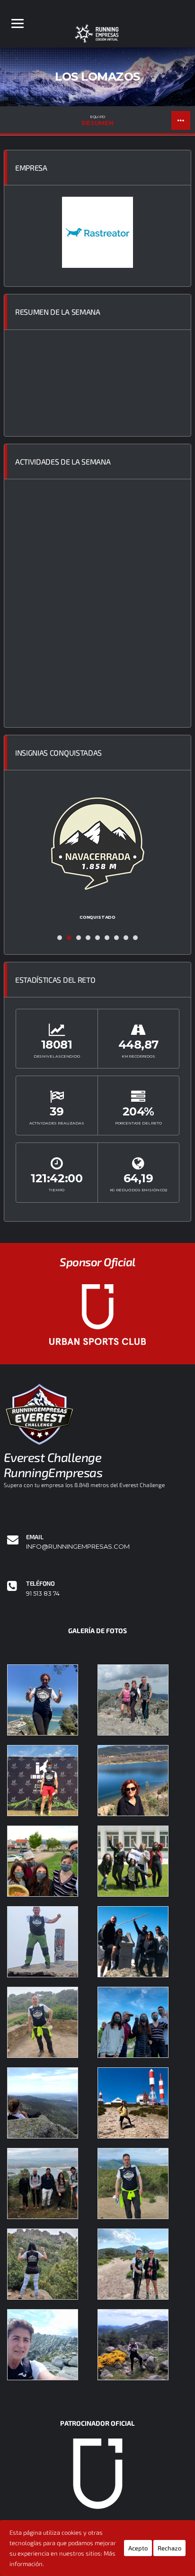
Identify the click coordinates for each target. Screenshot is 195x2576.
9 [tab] (135, 938)
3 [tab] (79, 938)
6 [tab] (107, 938)
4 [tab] (88, 938)
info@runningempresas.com (78, 1547)
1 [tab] (60, 938)
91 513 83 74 (43, 1594)
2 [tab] (69, 938)
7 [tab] (116, 938)
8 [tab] (126, 938)
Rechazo (169, 2548)
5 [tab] (97, 938)
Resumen (97, 120)
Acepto (138, 2548)
